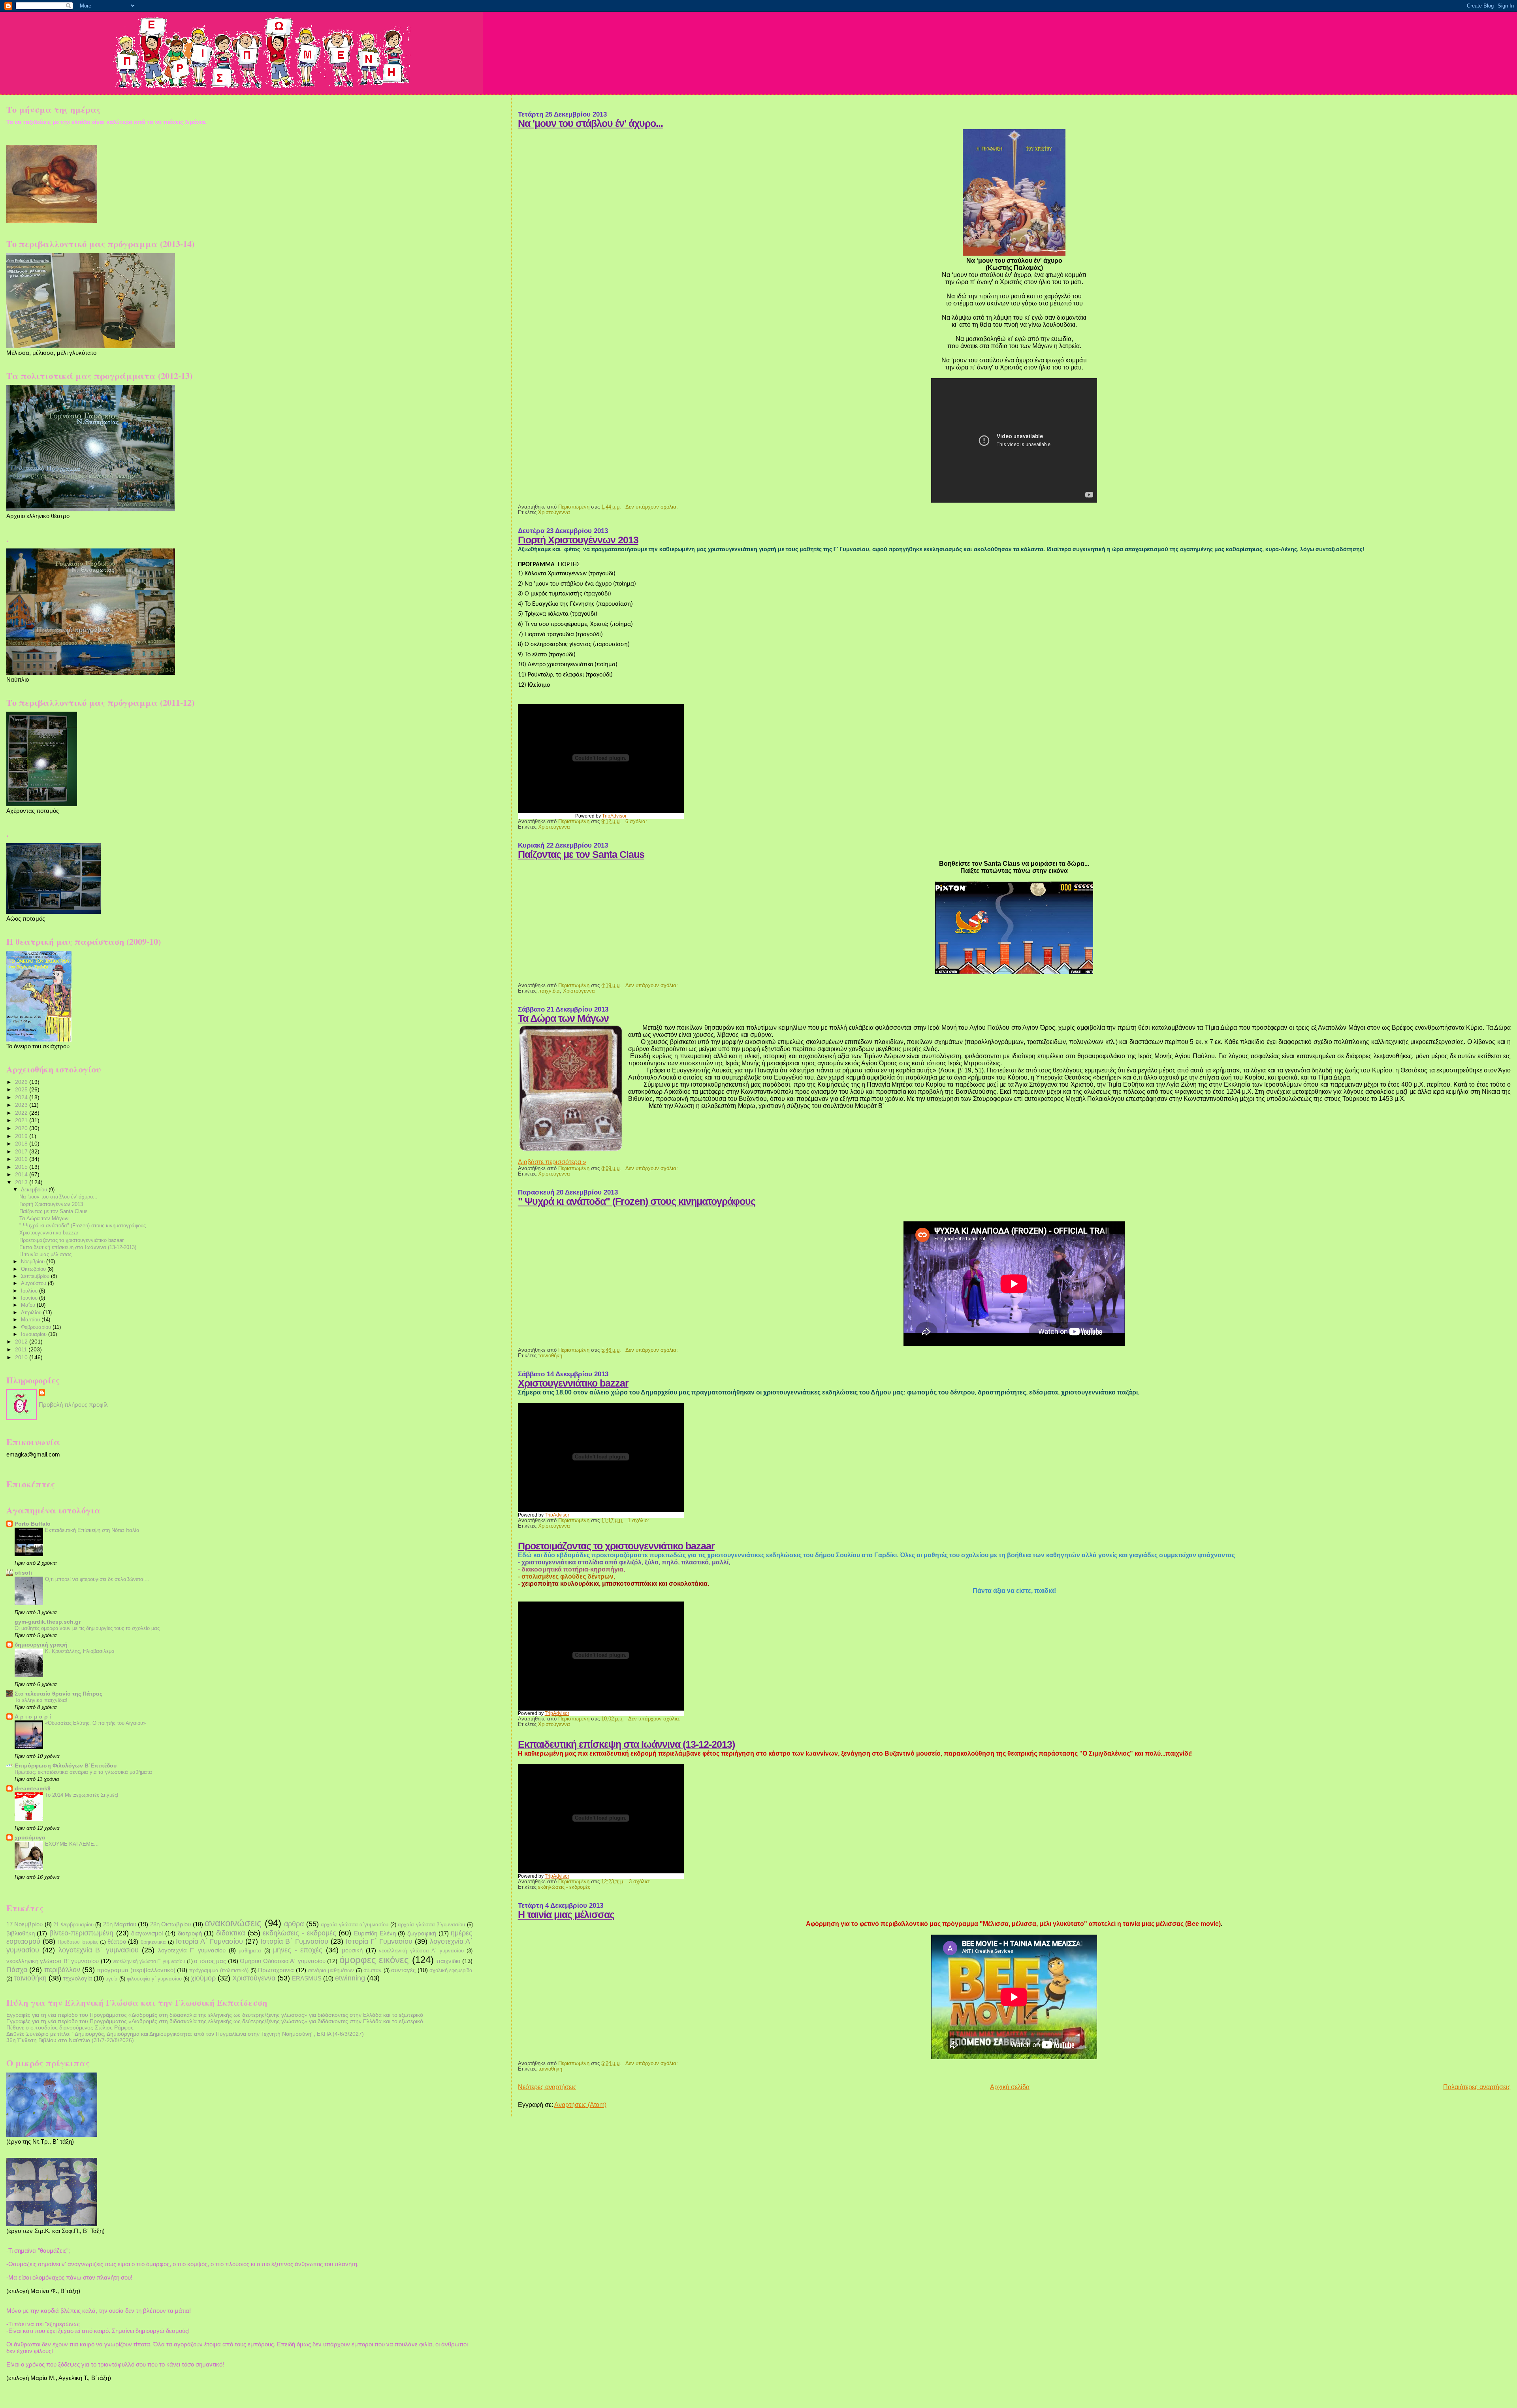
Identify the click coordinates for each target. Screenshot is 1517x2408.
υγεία (112, 1979)
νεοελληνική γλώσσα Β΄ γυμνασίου (53, 1961)
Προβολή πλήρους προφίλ (73, 1405)
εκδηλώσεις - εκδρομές (564, 1887)
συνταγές (403, 1970)
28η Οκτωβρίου (170, 1924)
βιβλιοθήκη (21, 1933)
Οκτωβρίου (34, 1269)
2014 (22, 1174)
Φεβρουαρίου (37, 1327)
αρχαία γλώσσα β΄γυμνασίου (431, 1925)
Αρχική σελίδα (1010, 2087)
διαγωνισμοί (147, 1933)
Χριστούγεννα (554, 513)
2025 (22, 1089)
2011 (22, 1349)
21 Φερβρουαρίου (73, 1925)
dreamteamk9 (33, 1788)
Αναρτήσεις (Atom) (580, 2105)
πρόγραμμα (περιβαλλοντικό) (136, 1970)
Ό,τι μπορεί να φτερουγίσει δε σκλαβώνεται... (97, 1579)
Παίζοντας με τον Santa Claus (581, 854)
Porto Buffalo (33, 1524)
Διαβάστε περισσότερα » (552, 1162)
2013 (22, 1182)
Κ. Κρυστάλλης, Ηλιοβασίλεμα (80, 1651)
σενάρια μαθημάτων (331, 1970)
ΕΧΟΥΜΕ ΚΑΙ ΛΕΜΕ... (72, 1844)
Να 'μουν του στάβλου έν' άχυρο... (590, 123)
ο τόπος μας (210, 1961)
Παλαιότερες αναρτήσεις (1477, 2087)
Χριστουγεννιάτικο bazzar (573, 1383)
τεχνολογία (78, 1978)
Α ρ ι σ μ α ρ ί (33, 1717)
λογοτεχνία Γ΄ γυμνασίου (192, 1950)
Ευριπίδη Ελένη (375, 1933)
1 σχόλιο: (639, 1521)
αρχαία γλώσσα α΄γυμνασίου (355, 1925)
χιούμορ (203, 1978)
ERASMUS (307, 1978)
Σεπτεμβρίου (36, 1276)
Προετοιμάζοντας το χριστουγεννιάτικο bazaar (616, 1546)
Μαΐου (29, 1305)
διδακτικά (231, 1933)
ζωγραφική (422, 1933)
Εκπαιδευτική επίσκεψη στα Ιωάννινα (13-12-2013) (626, 1744)
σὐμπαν (373, 1970)
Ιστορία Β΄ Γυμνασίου (294, 1941)
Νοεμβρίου (34, 1261)
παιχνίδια (549, 991)
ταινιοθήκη (550, 1356)
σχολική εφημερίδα (451, 1970)
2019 (22, 1136)
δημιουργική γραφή (41, 1645)
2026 (22, 1082)
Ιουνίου (30, 1298)
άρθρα (294, 1924)
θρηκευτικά (153, 1942)
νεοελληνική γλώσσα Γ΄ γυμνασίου (149, 1961)
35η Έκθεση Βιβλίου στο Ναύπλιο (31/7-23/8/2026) (70, 2040)
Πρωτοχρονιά (276, 1970)
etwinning (350, 1978)
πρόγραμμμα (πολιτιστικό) (219, 1970)
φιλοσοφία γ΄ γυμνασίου (154, 1979)
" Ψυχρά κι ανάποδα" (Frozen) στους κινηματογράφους (637, 1201)
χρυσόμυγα (30, 1837)
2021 (22, 1120)
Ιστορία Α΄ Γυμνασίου (209, 1941)
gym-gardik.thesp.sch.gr (48, 1622)
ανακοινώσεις (233, 1923)
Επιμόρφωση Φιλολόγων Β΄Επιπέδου (66, 1765)
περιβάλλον (62, 1970)
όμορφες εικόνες (374, 1960)
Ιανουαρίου (35, 1334)
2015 (22, 1167)
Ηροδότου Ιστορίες (78, 1942)
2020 (22, 1128)
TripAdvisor (614, 816)
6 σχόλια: (637, 822)
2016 (22, 1159)
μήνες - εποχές (298, 1950)
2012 (22, 1342)
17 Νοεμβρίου (24, 1924)
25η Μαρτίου (120, 1924)
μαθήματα (250, 1951)
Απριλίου (32, 1312)
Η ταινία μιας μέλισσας (566, 1915)
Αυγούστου (34, 1283)
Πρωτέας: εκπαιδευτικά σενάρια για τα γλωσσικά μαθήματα (83, 1772)
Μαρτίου (31, 1320)
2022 (22, 1113)
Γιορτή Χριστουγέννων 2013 (578, 540)
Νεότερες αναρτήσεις (547, 2087)
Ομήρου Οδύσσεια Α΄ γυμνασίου (282, 1961)
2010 (22, 1357)
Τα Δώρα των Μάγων (563, 1018)
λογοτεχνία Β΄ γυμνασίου (99, 1950)
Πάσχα (17, 1970)
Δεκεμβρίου (35, 1190)
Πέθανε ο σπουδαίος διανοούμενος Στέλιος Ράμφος (70, 2027)
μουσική (352, 1950)
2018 (22, 1144)
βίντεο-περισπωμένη (81, 1933)
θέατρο (117, 1942)
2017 (22, 1151)
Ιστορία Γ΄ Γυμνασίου (379, 1941)
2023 (22, 1105)
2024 (22, 1097)
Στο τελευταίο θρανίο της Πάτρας (58, 1694)
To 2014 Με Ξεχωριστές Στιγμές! (82, 1795)
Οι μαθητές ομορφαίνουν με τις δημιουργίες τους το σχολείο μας (87, 1628)
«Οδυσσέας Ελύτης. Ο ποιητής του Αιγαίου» (95, 1723)
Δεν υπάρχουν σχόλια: (652, 507)
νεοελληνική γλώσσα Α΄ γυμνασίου (421, 1951)
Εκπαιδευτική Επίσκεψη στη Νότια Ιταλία (92, 1530)
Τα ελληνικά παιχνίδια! (41, 1700)
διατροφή (190, 1933)
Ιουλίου (30, 1291)
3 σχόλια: (641, 1882)
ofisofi (23, 1573)
